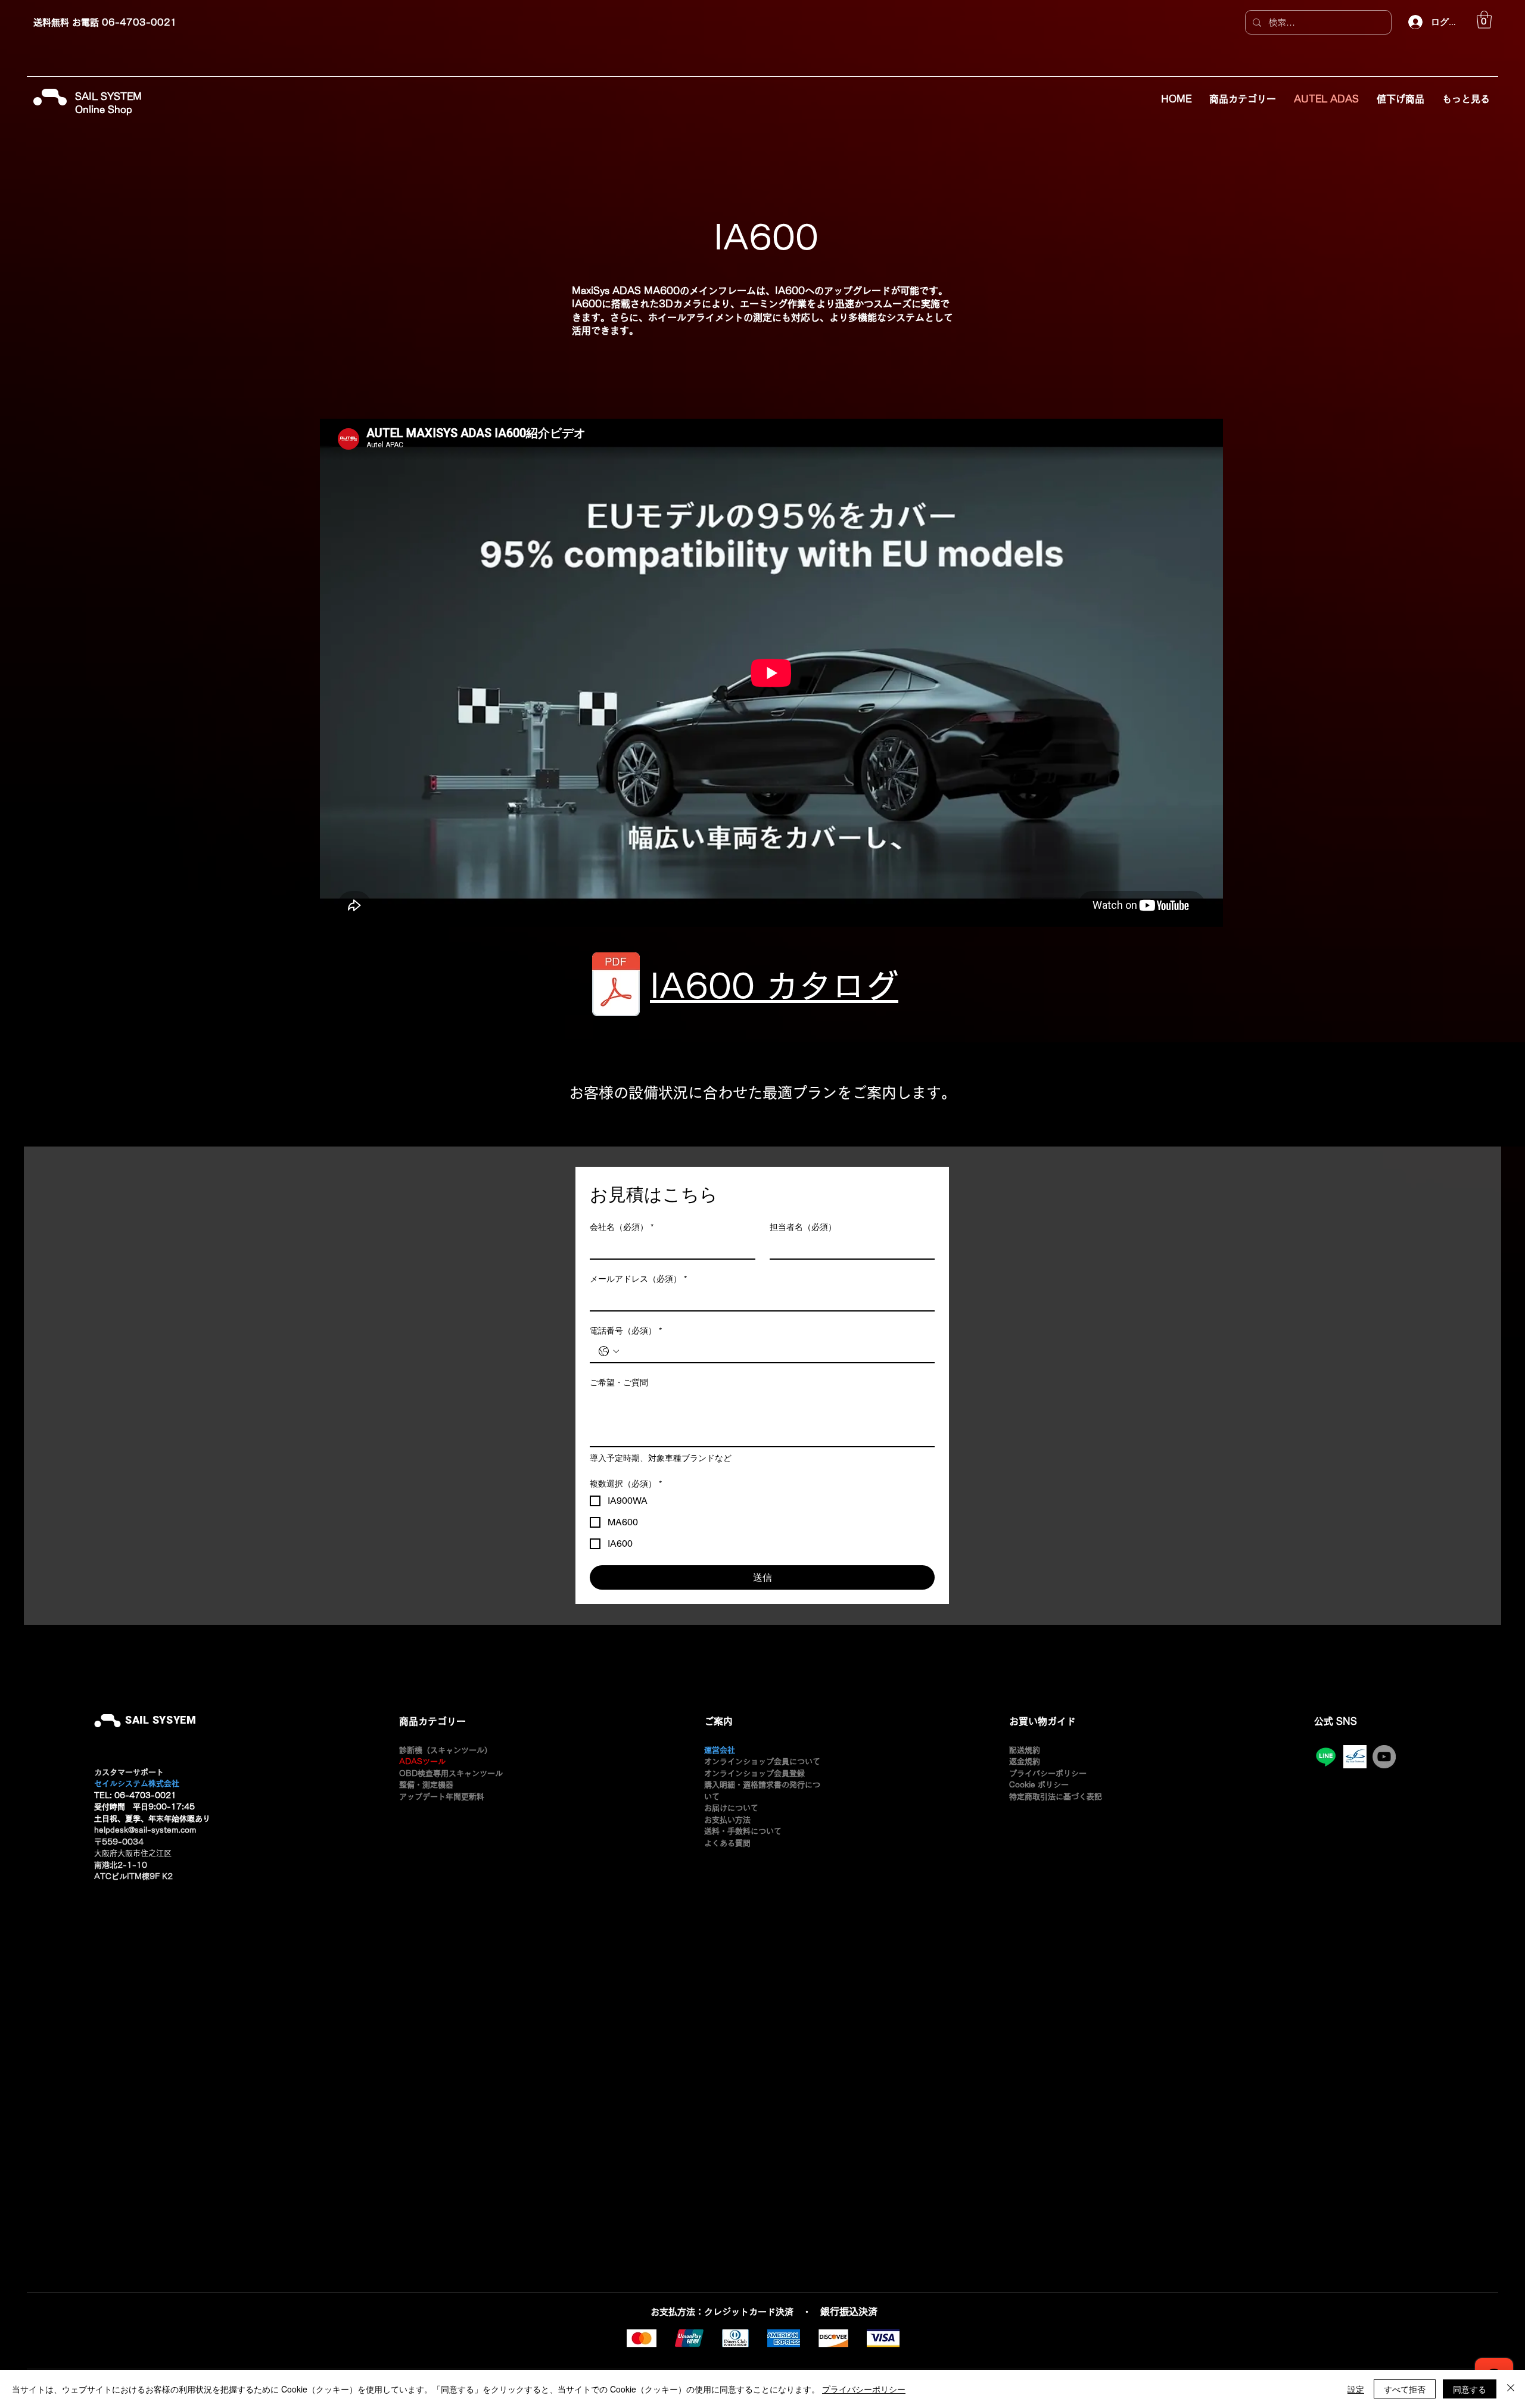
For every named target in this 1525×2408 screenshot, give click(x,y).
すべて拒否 (1405, 2389)
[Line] (1326, 1757)
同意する (1470, 2389)
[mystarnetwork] (1355, 1757)
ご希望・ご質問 (619, 1382)
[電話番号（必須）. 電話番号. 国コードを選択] (609, 1351)
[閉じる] (1511, 2389)
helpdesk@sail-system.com (145, 1830)
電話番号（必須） (626, 1331)
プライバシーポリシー (864, 2389)
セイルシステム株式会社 (137, 1784)
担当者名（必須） (803, 1227)
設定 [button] (1356, 2389)
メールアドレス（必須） (638, 1279)
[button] (1484, 20)
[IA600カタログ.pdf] (616, 986)
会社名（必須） (622, 1227)
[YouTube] (1384, 1757)
